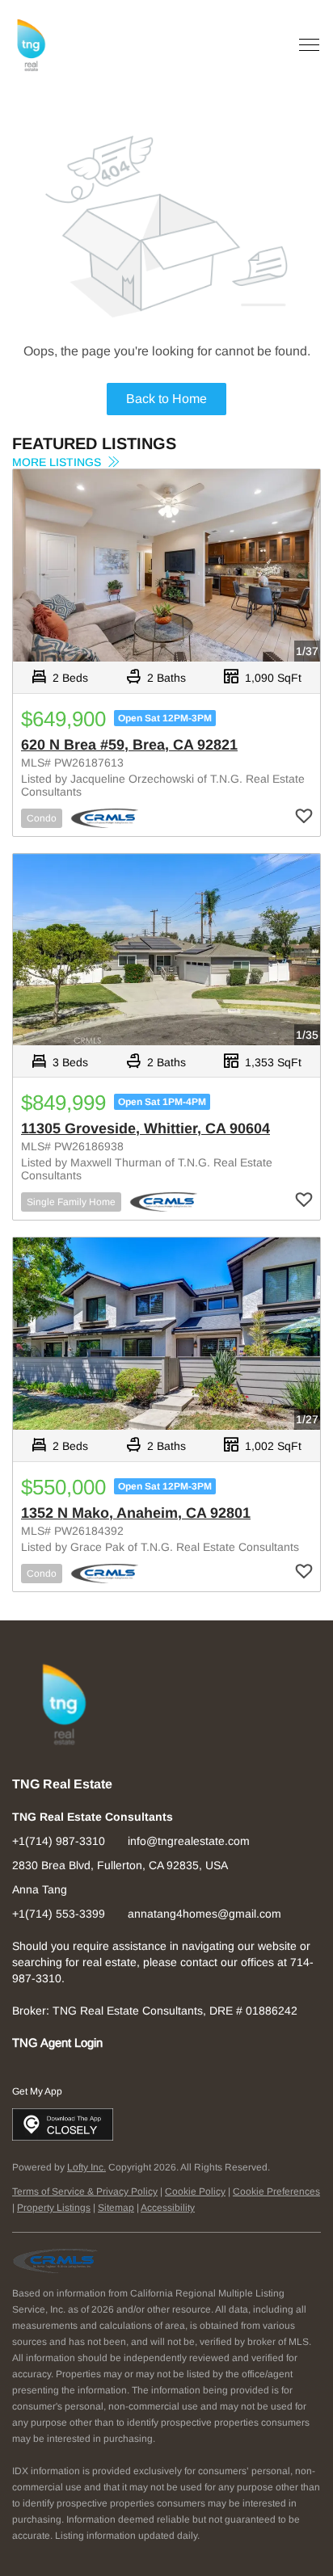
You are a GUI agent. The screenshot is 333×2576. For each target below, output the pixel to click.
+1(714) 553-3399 (59, 1914)
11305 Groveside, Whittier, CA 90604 (145, 1128)
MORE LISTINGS (58, 462)
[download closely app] (63, 2124)
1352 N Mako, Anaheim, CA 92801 (136, 1513)
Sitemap (116, 2208)
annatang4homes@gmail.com (204, 1914)
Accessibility (168, 2208)
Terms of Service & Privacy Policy (85, 2191)
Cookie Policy (195, 2191)
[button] (31, 46)
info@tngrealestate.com (189, 1841)
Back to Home (166, 399)
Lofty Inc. (86, 2167)
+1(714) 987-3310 (59, 1841)
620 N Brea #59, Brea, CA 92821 (129, 745)
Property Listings (54, 2208)
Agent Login (72, 2043)
